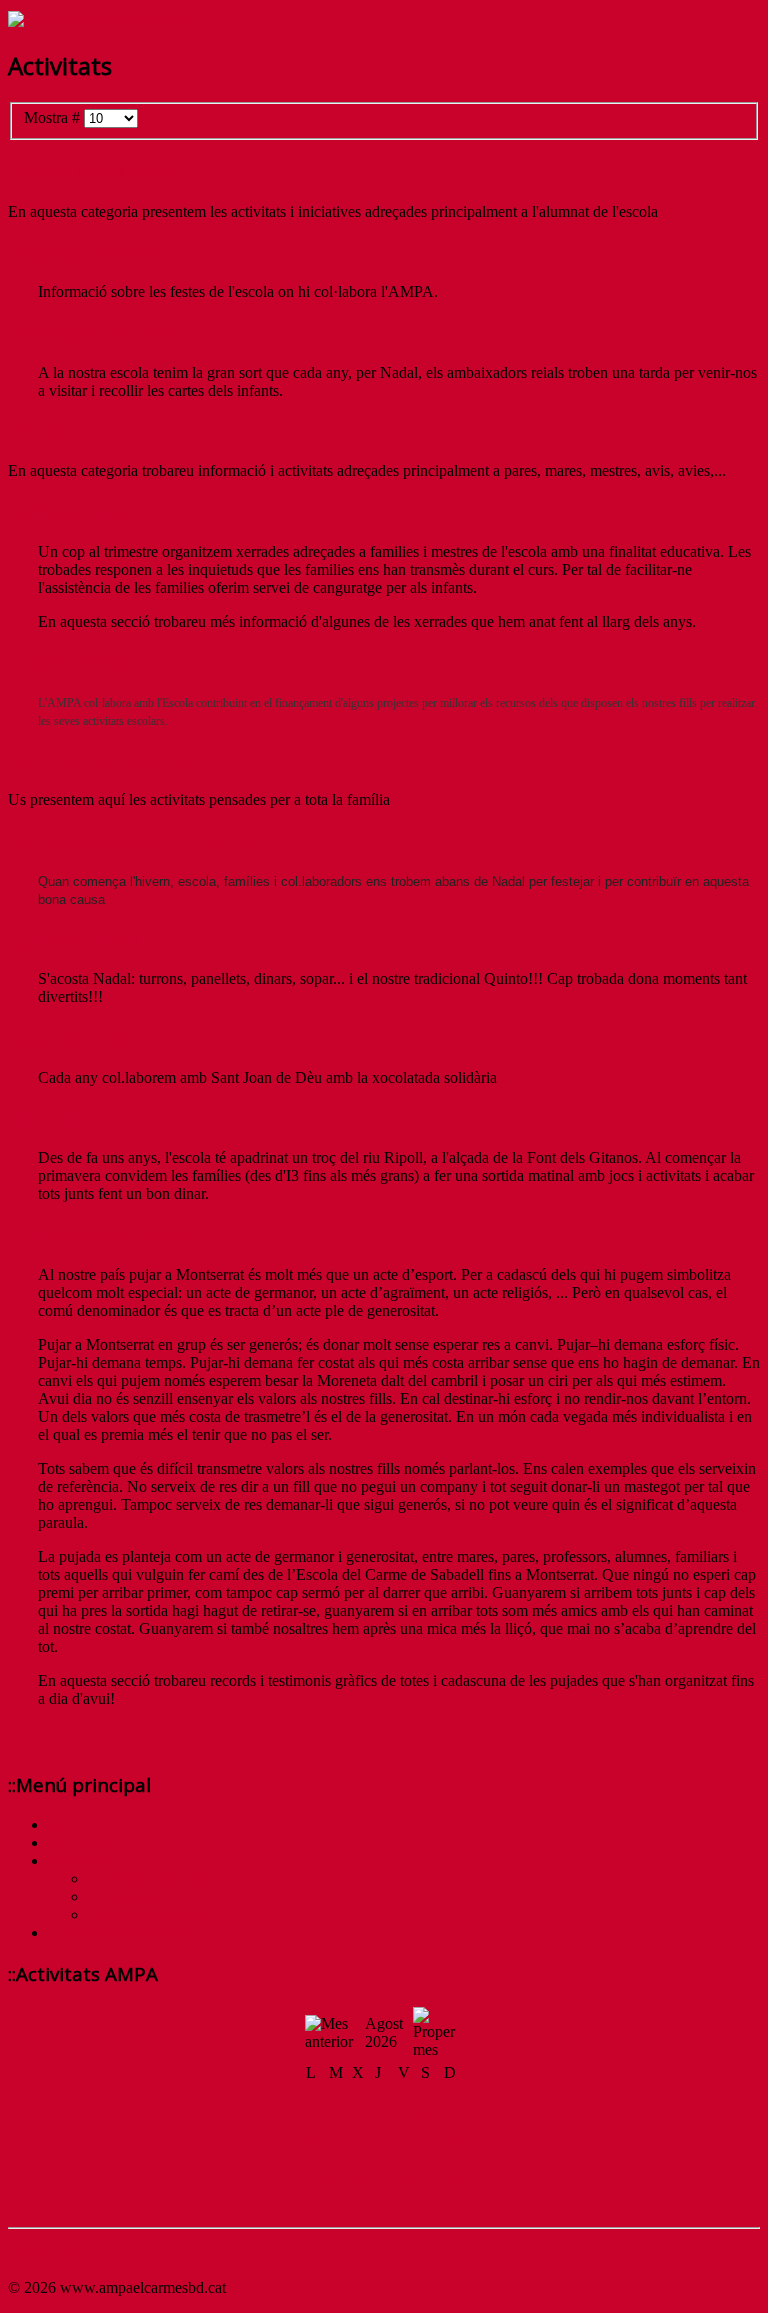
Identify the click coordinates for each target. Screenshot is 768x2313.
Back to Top (47, 2253)
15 (429, 2138)
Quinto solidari (74, 939)
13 (383, 2138)
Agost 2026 (384, 2032)
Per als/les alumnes (95, 171)
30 (452, 2182)
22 (429, 2160)
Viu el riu (46, 1118)
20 (383, 2160)
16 (452, 2138)
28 (406, 2182)
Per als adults (69, 430)
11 (336, 2138)
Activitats (78, 1860)
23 (452, 2160)
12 (360, 2138)
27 (383, 2182)
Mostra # (54, 117)
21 (406, 2160)
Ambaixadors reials (94, 332)
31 (314, 2204)
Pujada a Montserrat (101, 1234)
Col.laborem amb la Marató (131, 840)
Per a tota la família (97, 760)
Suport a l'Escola (81, 661)
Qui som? (78, 1842)
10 (314, 2138)
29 (429, 2182)
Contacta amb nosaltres (121, 1932)
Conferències (67, 511)
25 (337, 2182)
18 (337, 2160)
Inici (62, 1824)
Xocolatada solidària (99, 1037)
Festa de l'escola (81, 252)
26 (360, 2182)
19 (360, 2160)
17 (314, 2160)
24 (314, 2182)
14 (406, 2138)
